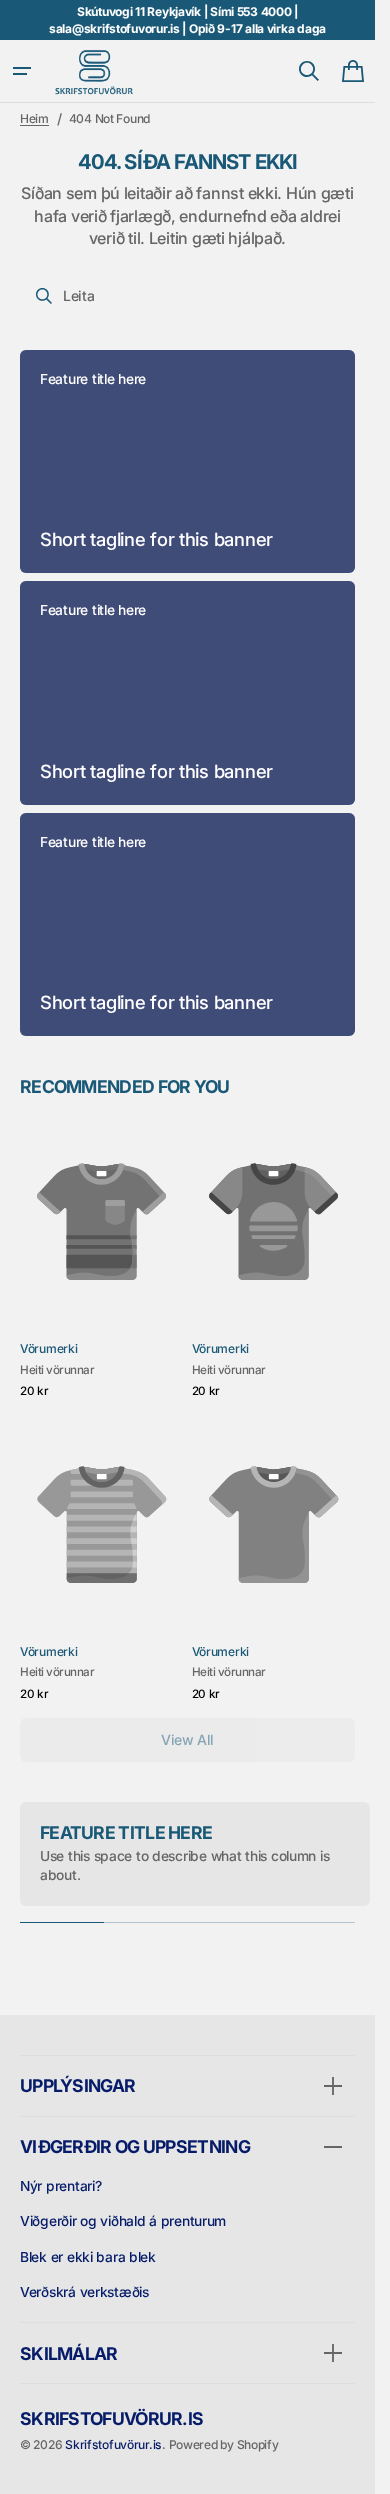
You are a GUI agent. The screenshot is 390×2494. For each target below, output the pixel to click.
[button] (22, 71)
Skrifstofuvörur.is (113, 2444)
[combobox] (187, 296)
